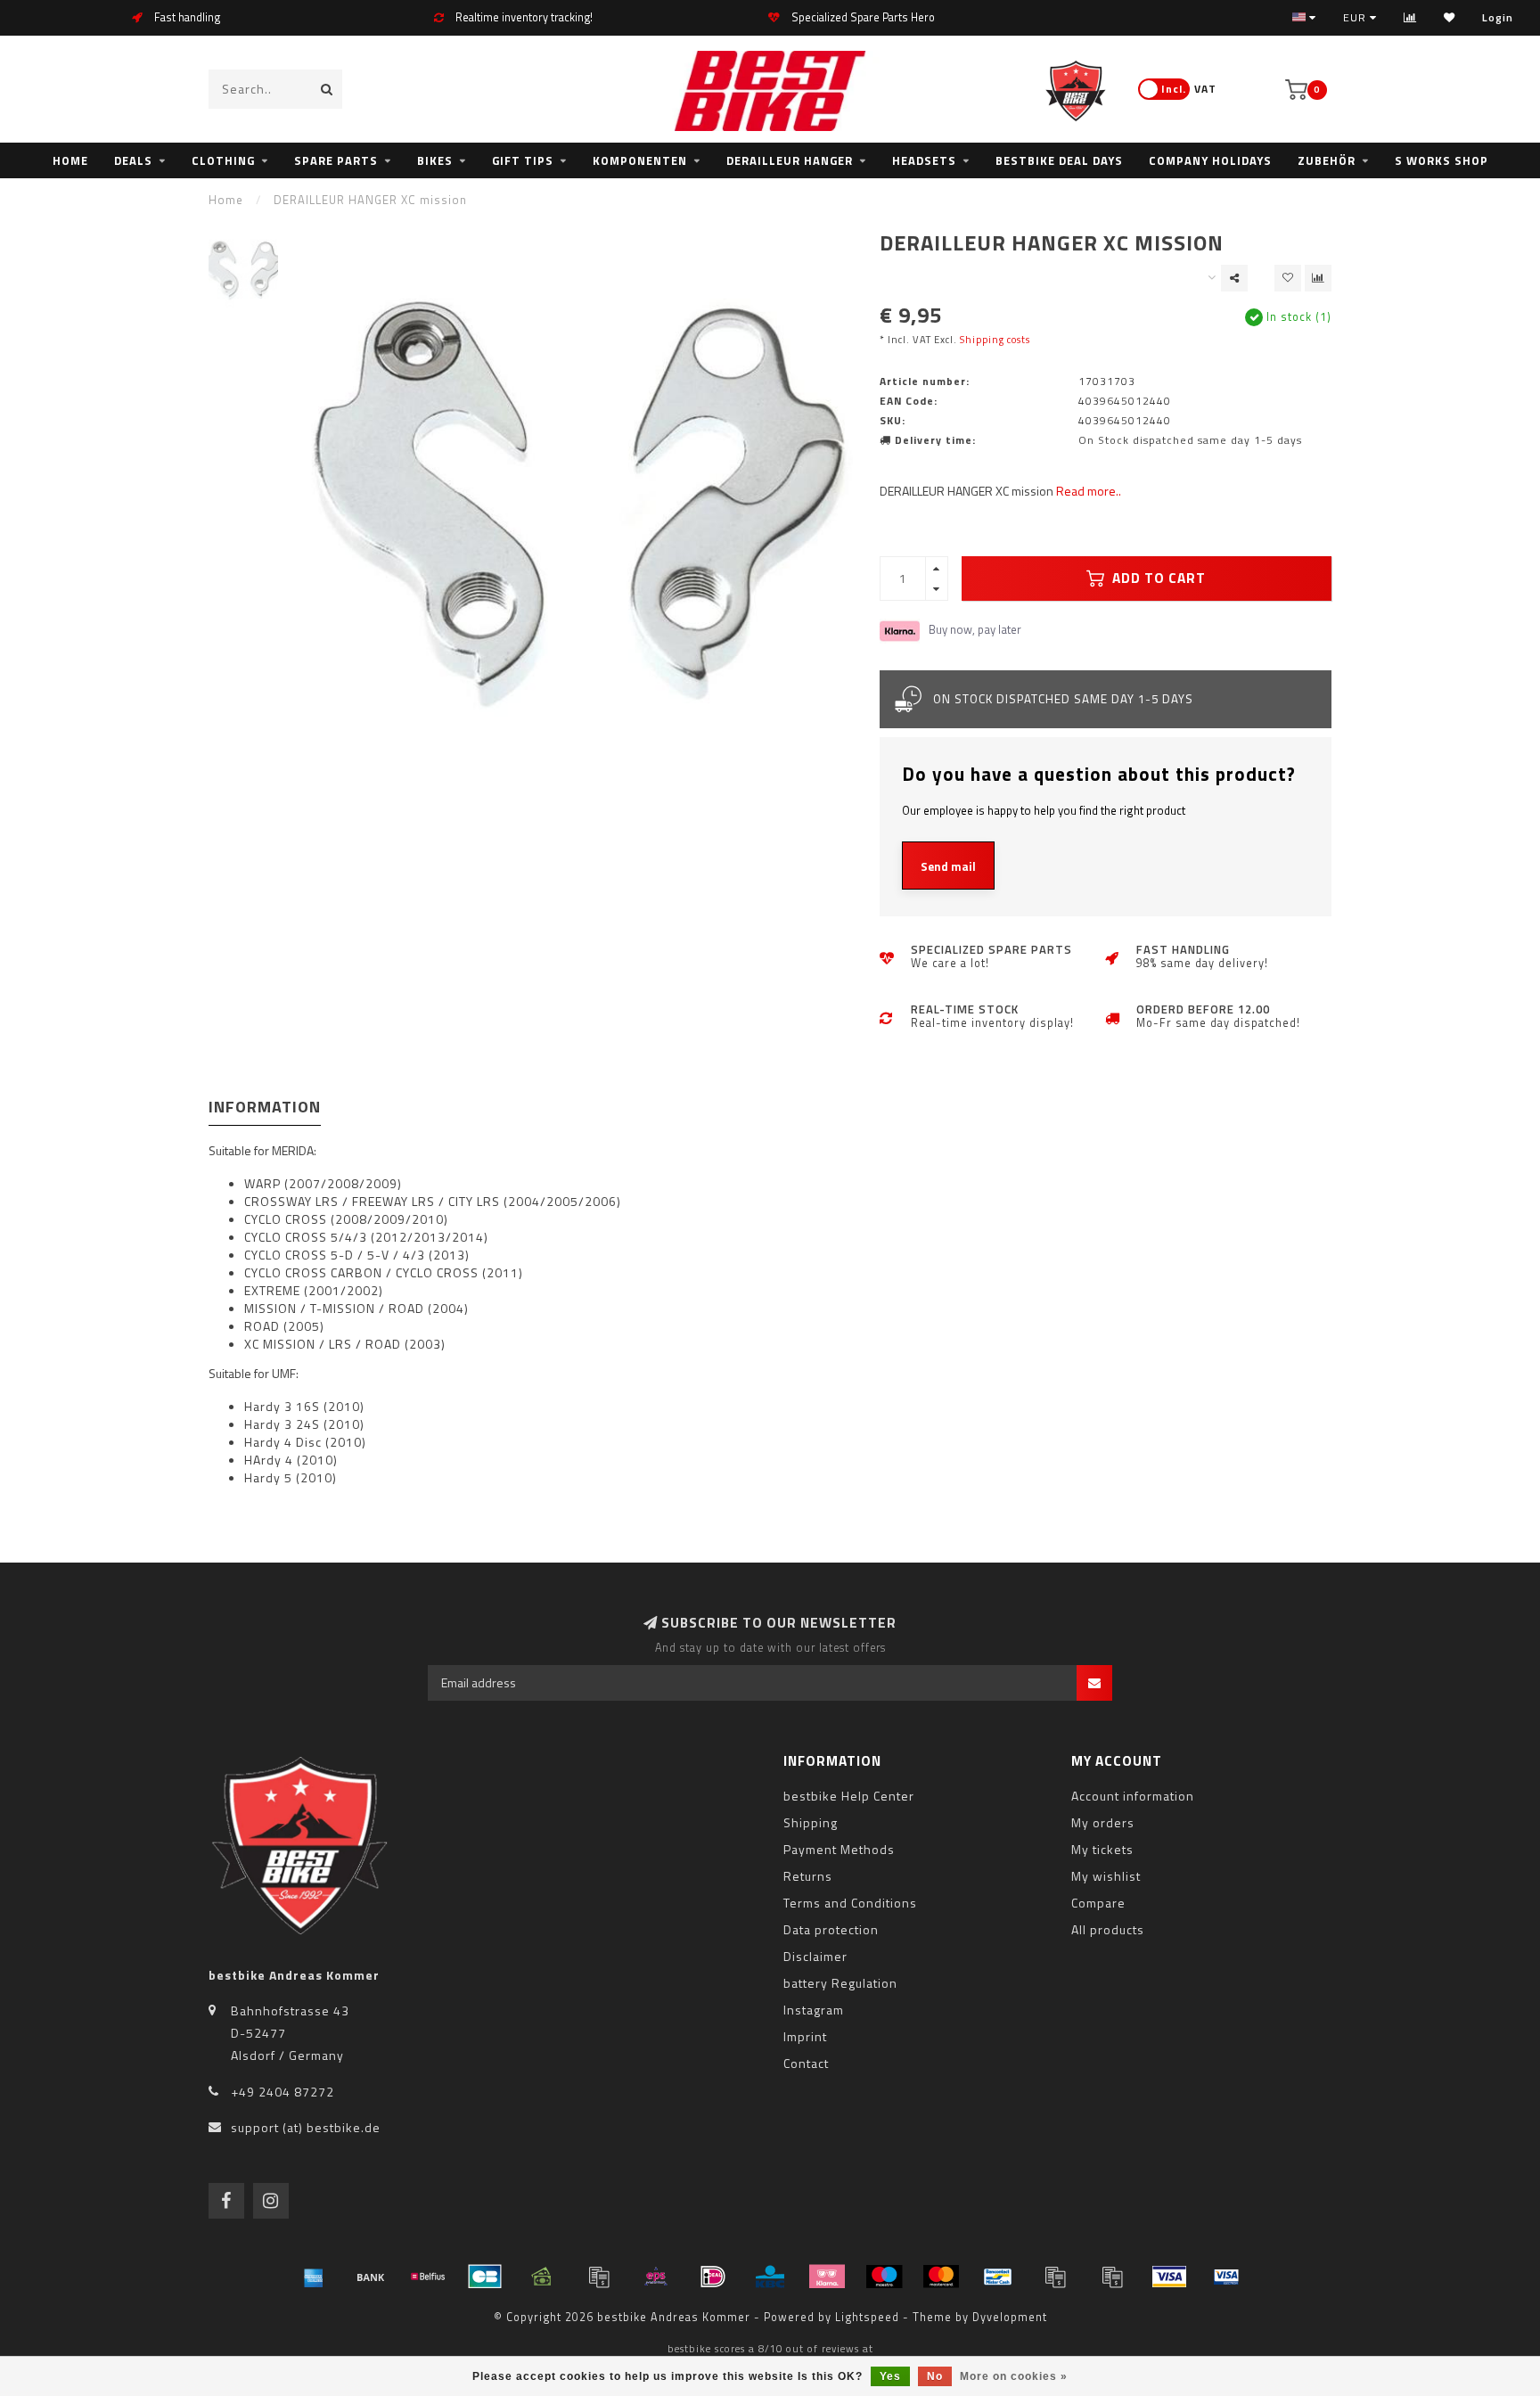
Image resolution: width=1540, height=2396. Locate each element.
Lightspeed (867, 2317)
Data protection (831, 1929)
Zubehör (1327, 160)
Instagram (814, 2010)
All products (1108, 1929)
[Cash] (542, 2277)
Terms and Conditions (850, 1903)
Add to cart (1157, 578)
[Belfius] (428, 2277)
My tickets (1102, 1849)
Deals (133, 160)
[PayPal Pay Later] (1112, 2277)
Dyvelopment (1010, 2317)
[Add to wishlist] (1288, 278)
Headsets (924, 160)
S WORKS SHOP (1442, 160)
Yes (890, 2376)
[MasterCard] (941, 2277)
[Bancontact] (998, 2277)
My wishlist (1106, 1876)
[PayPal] (1055, 2277)
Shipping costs (995, 339)
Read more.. (1089, 491)
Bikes (435, 160)
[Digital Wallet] (599, 2277)
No (935, 2376)
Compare (1098, 1903)
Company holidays (1210, 160)
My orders (1103, 1822)
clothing (223, 160)
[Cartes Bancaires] (485, 2277)
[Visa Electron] (1226, 2277)
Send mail (948, 866)
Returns (808, 1876)
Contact (806, 2063)
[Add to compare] (1318, 278)
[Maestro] (884, 2277)
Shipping (811, 1822)
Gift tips (523, 160)
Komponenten (640, 160)
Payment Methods (839, 1849)
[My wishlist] (1450, 17)
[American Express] (314, 2277)
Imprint (805, 2036)
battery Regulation (840, 1983)
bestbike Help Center (849, 1796)
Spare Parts (336, 160)
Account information (1133, 1796)
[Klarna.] (827, 2277)
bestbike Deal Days (1059, 160)
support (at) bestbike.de (306, 2127)
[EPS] (656, 2277)
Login (1498, 17)
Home (70, 160)
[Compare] (1410, 17)
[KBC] (770, 2277)
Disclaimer (815, 1956)
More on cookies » (1014, 2376)
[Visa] (1169, 2277)
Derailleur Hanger (790, 160)
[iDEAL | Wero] (713, 2277)
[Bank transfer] (371, 2277)
